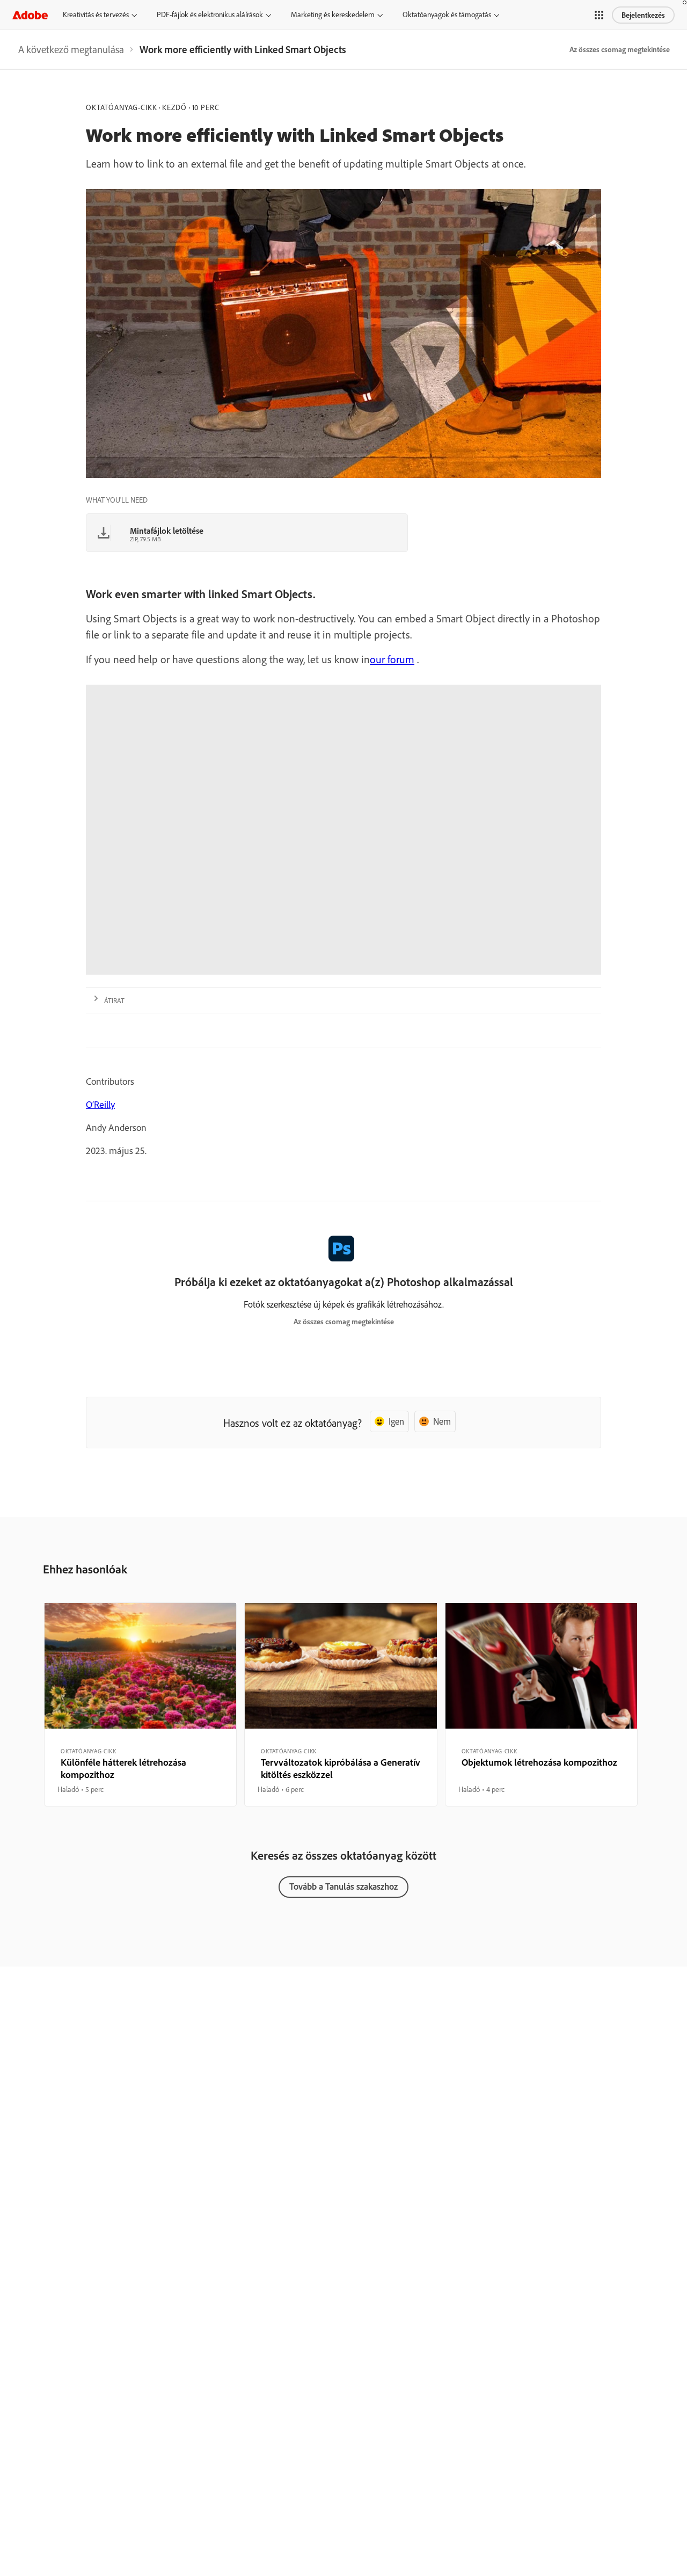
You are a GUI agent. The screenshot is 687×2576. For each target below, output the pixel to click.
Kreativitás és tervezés (96, 14)
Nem (442, 1421)
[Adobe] (30, 15)
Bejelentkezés (643, 15)
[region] (140, 1704)
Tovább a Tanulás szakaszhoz (343, 1886)
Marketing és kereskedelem (333, 14)
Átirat (114, 1000)
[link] (71, 49)
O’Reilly (100, 1104)
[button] (599, 15)
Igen (396, 1421)
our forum (392, 659)
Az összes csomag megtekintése (620, 49)
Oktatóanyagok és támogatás (447, 14)
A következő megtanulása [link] (71, 49)
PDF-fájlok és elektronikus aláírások (210, 14)
